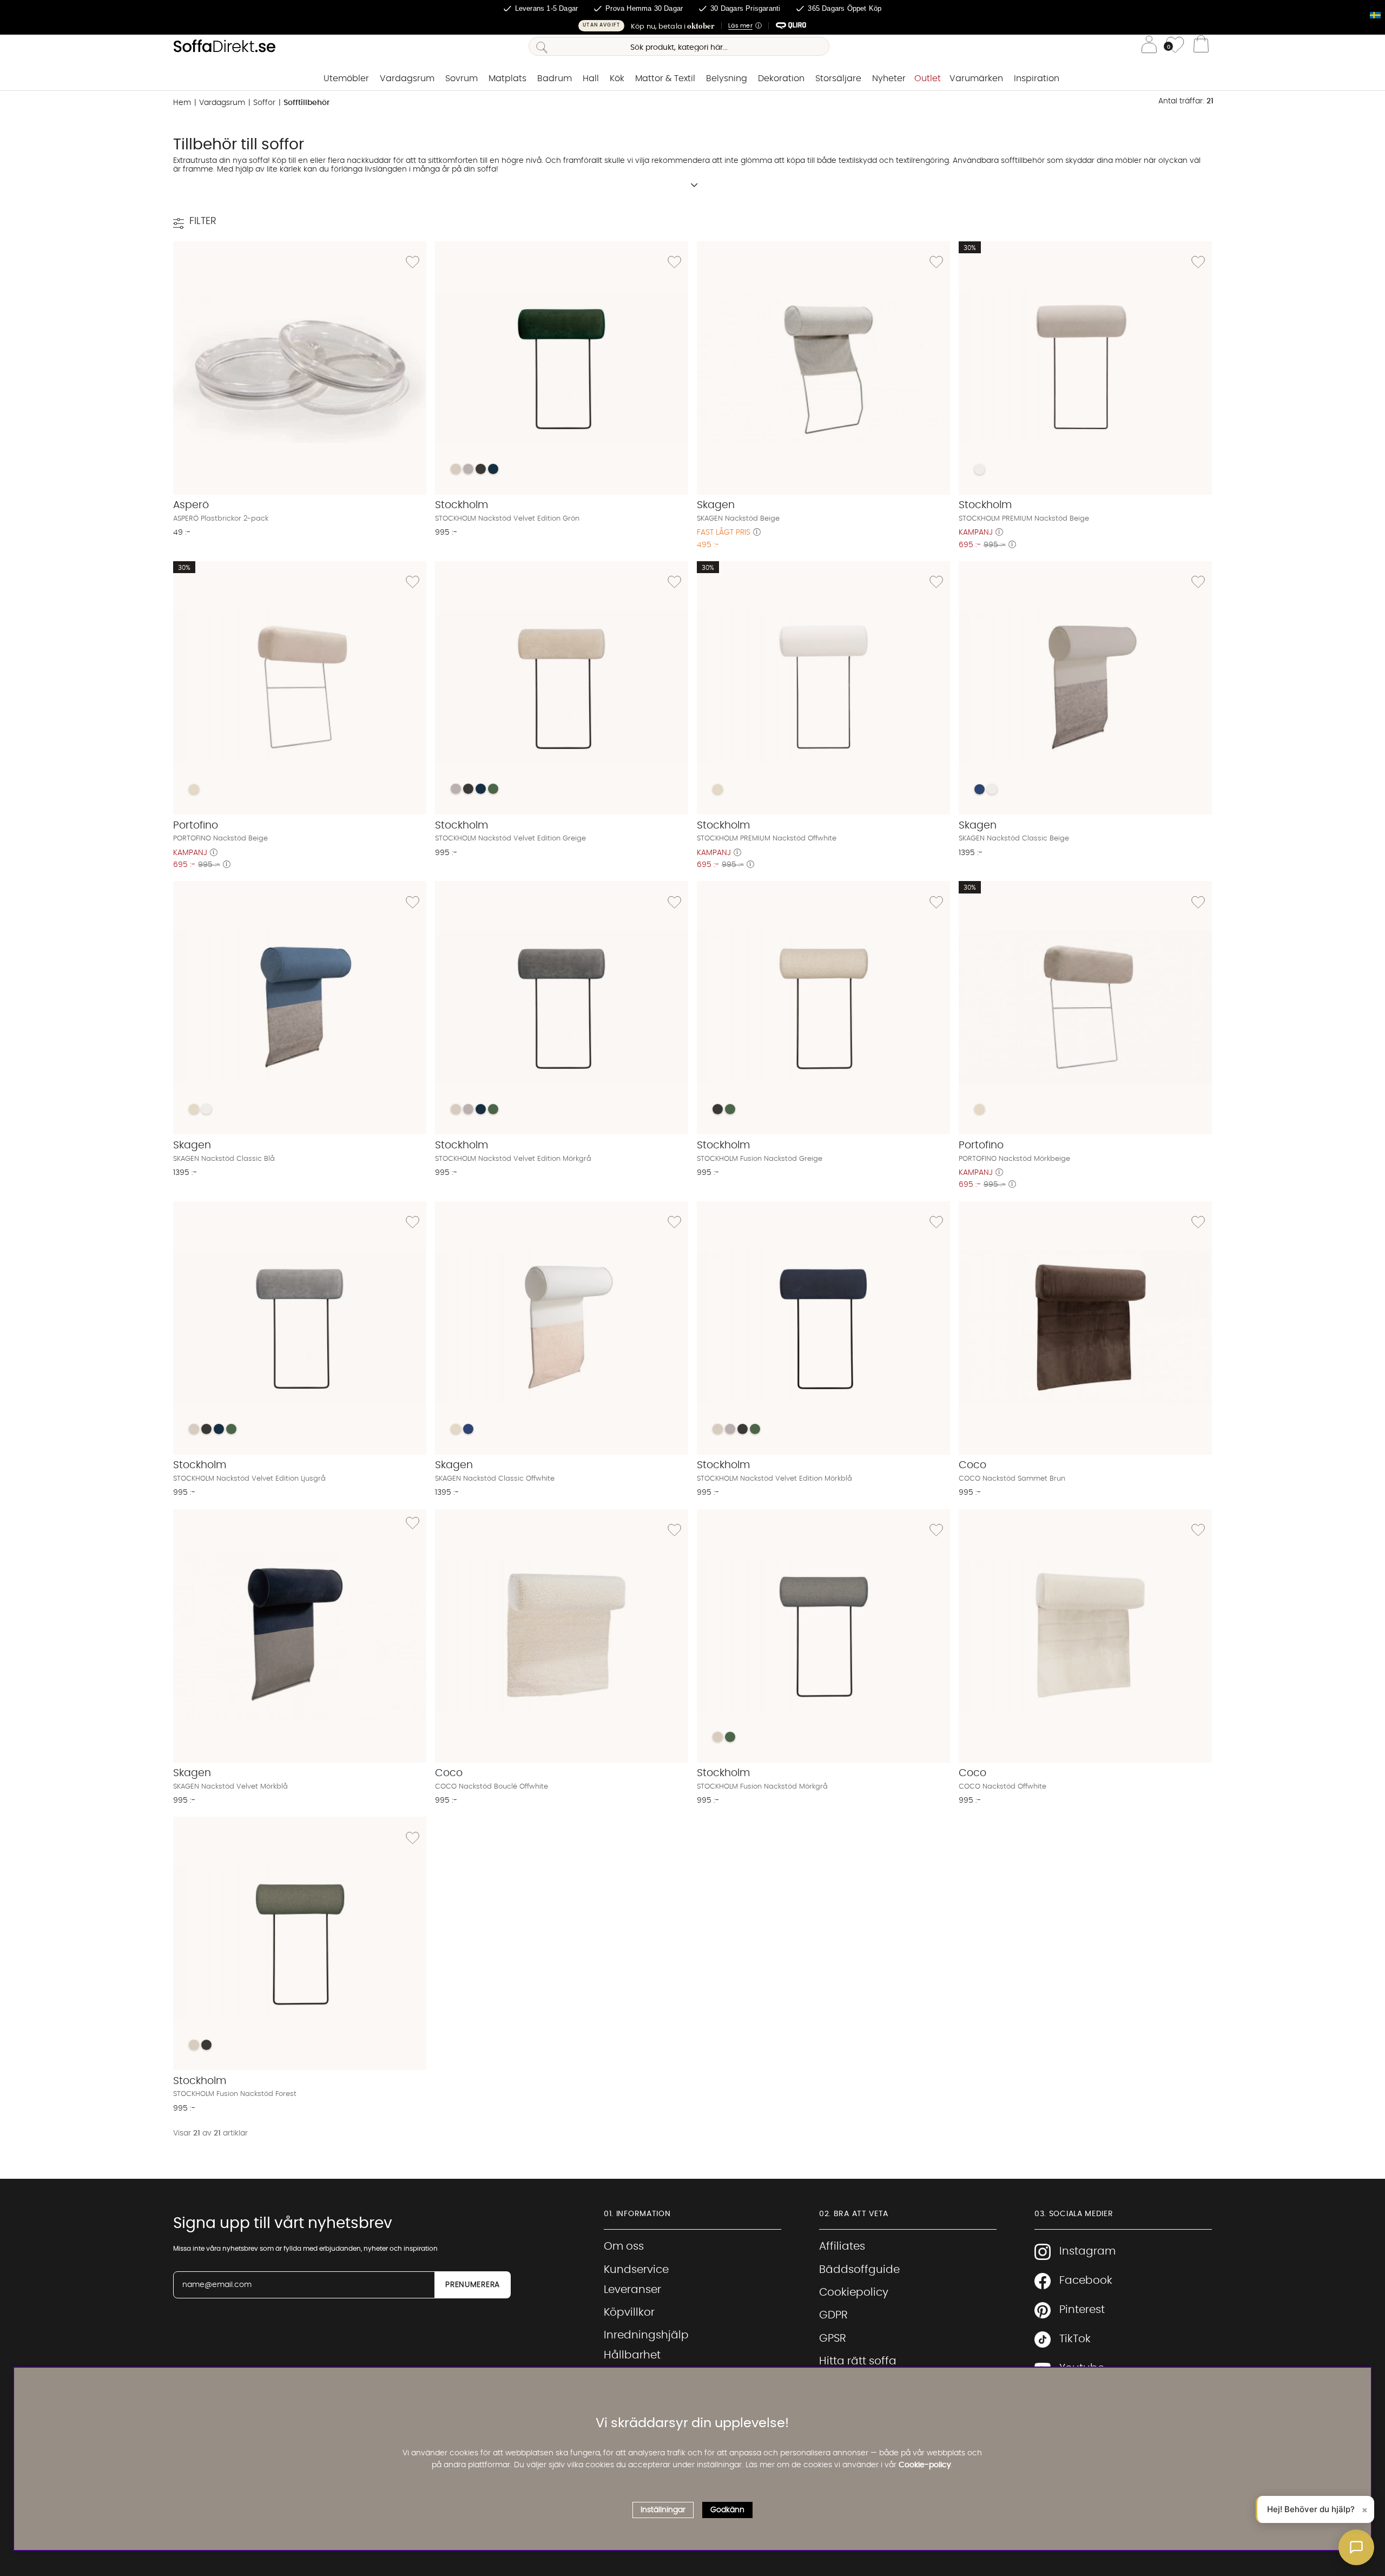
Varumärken (976, 78)
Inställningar (663, 2509)
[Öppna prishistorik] (757, 533)
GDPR (833, 2315)
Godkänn (727, 2509)
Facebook (1086, 2281)
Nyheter (889, 78)
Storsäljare (838, 78)
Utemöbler (346, 78)
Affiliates (842, 2246)
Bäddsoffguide (859, 2270)
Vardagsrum (407, 78)
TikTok (1075, 2339)
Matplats (507, 78)
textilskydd (858, 161)
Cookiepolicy (854, 2292)
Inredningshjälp (646, 2335)
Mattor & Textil (665, 78)
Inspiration (1037, 78)
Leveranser (632, 2290)
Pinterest (1082, 2310)
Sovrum (461, 78)
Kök (617, 78)
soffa (258, 161)
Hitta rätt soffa (858, 2361)
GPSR (833, 2338)
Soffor (264, 103)
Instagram (1087, 2251)
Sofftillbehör (306, 103)
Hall (591, 78)
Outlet (928, 78)
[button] (692, 26)
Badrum (555, 78)
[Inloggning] (1149, 46)
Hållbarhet (632, 2355)
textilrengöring (922, 161)
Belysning (727, 78)
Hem (182, 103)
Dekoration (781, 78)
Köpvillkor (629, 2312)
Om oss (624, 2246)
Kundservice (636, 2270)
